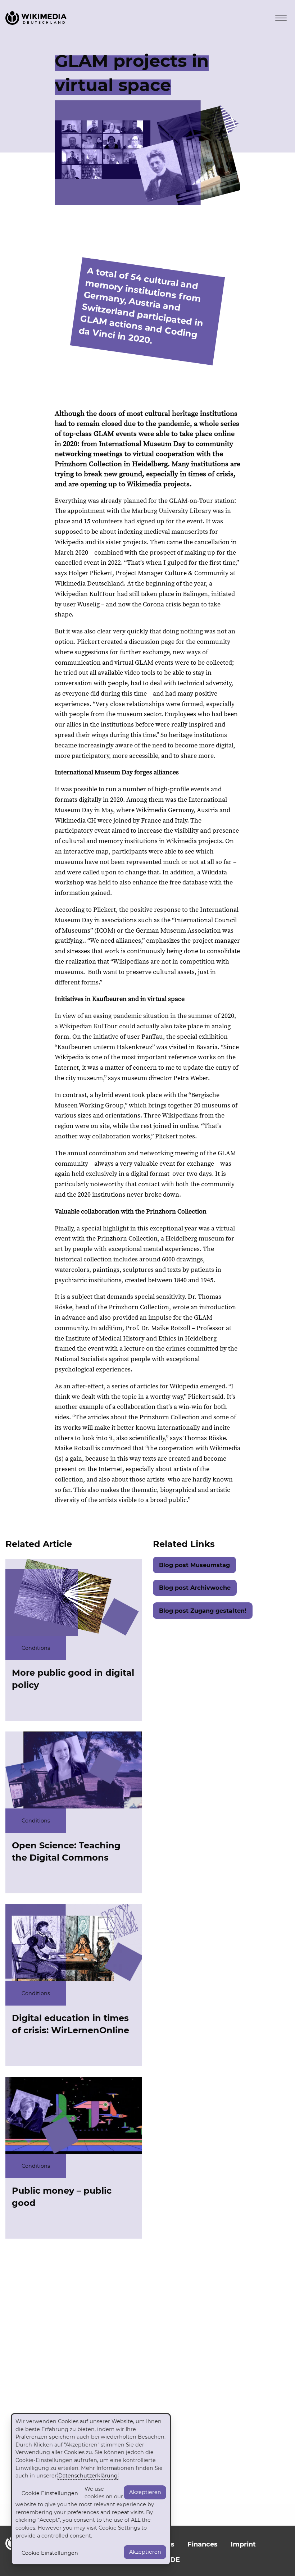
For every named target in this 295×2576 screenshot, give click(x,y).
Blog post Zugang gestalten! (203, 1611)
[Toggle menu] (281, 18)
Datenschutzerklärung (88, 2476)
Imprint (243, 2544)
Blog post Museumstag (194, 1565)
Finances (203, 2544)
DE (175, 2560)
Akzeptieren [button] (145, 2492)
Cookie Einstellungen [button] (50, 2493)
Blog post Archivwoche (195, 1588)
